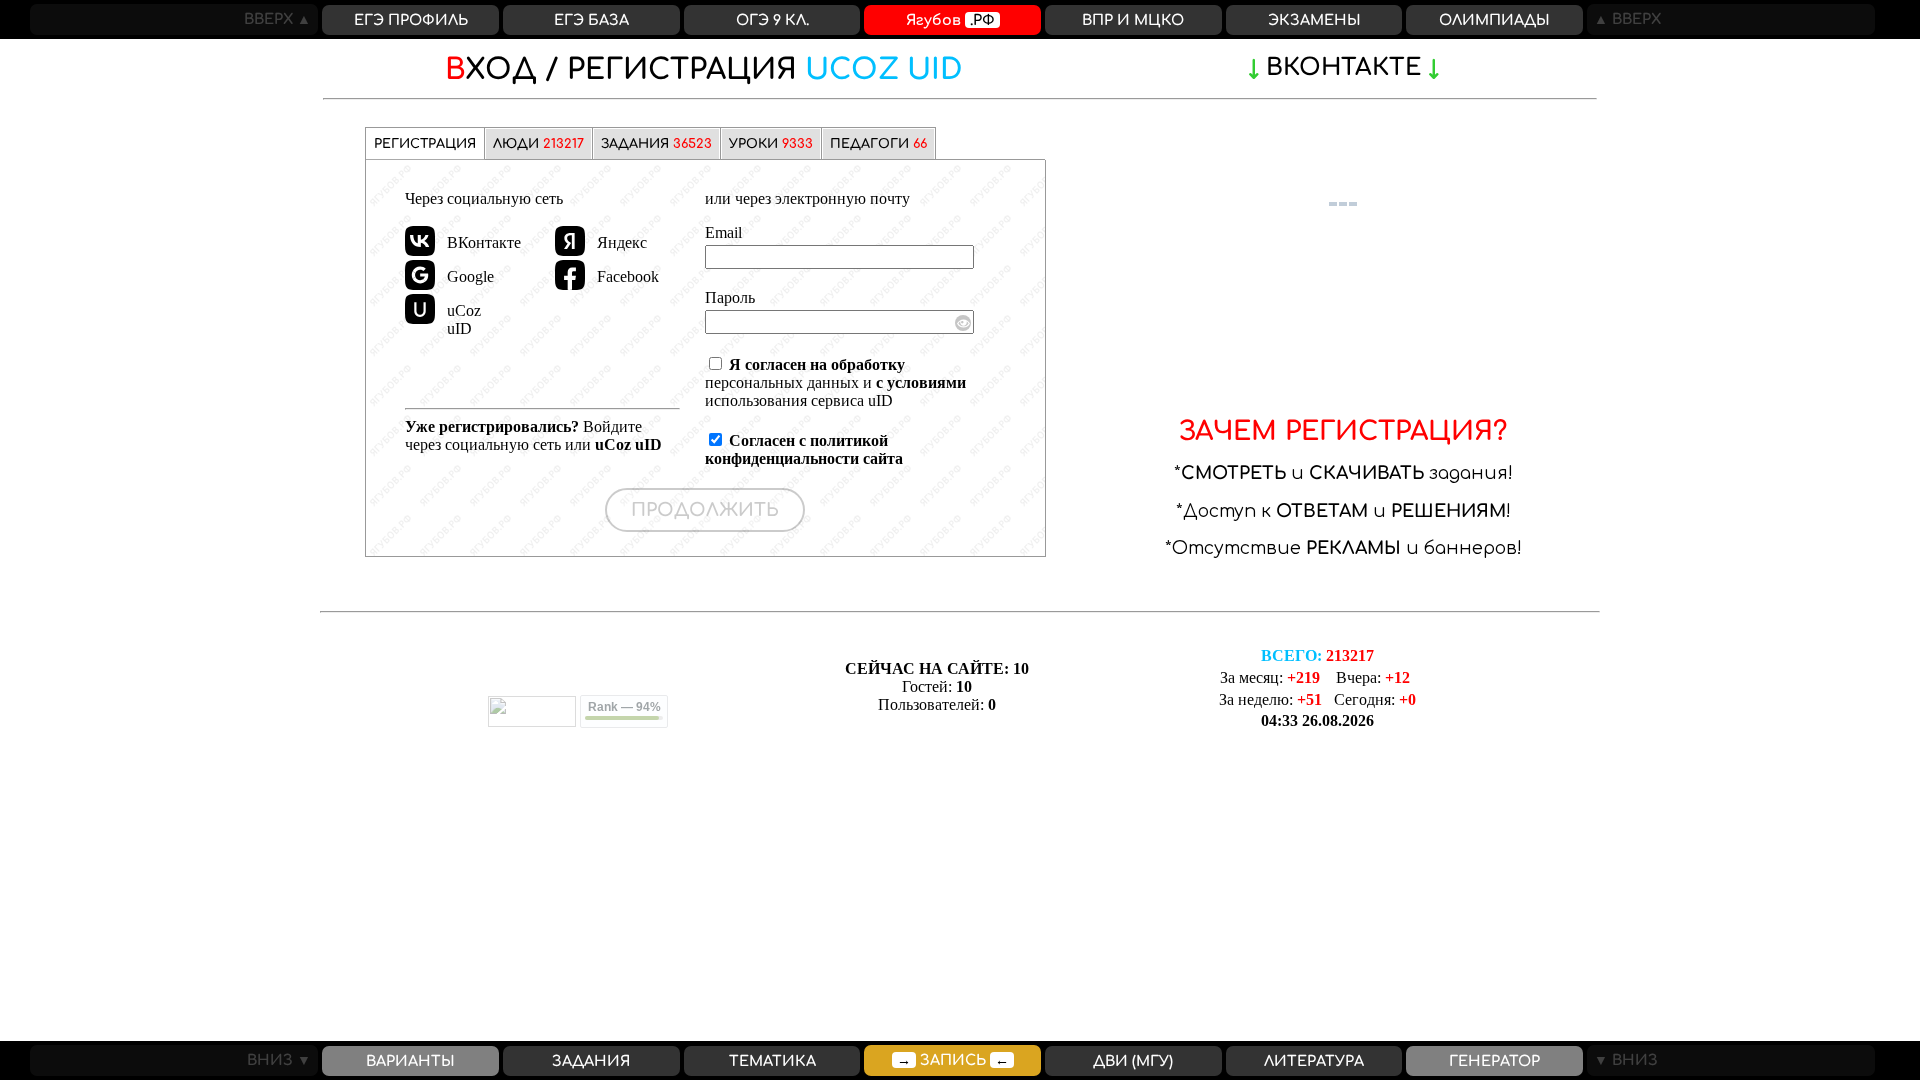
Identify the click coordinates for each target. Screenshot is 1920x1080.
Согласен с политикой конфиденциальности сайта (804, 449)
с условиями (921, 382)
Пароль (730, 297)
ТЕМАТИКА (772, 1061)
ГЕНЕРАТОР (1494, 1061)
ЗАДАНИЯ (656, 144)
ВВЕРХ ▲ (281, 19)
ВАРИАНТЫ (410, 1061)
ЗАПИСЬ (953, 1060)
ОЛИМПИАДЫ (1494, 20)
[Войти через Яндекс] (570, 241)
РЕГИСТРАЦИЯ (704, 70)
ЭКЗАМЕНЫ (1314, 20)
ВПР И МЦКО (1133, 20)
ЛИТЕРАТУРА (1314, 1061)
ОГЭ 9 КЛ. (772, 20)
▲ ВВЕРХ (1624, 19)
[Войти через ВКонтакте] (420, 241)
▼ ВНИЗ (1622, 1060)
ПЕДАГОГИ (878, 144)
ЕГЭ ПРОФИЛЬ (411, 20)
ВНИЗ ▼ (282, 1060)
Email (723, 232)
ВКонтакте (1343, 67)
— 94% (624, 707)
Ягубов (950, 20)
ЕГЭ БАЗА (591, 20)
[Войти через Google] (420, 275)
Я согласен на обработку (817, 364)
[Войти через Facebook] (570, 275)
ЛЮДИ (538, 144)
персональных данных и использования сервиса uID (835, 382)
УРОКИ (771, 144)
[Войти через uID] (420, 309)
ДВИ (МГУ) (1133, 1061)
